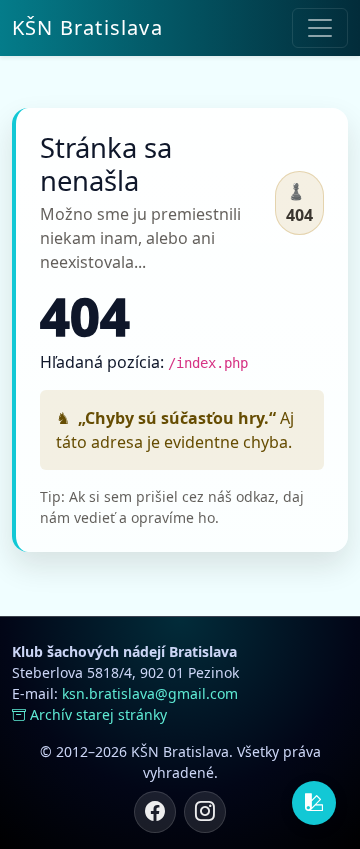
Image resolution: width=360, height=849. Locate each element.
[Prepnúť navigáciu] (320, 28)
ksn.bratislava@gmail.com (150, 693)
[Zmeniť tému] (314, 803)
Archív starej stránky (98, 714)
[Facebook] (155, 812)
